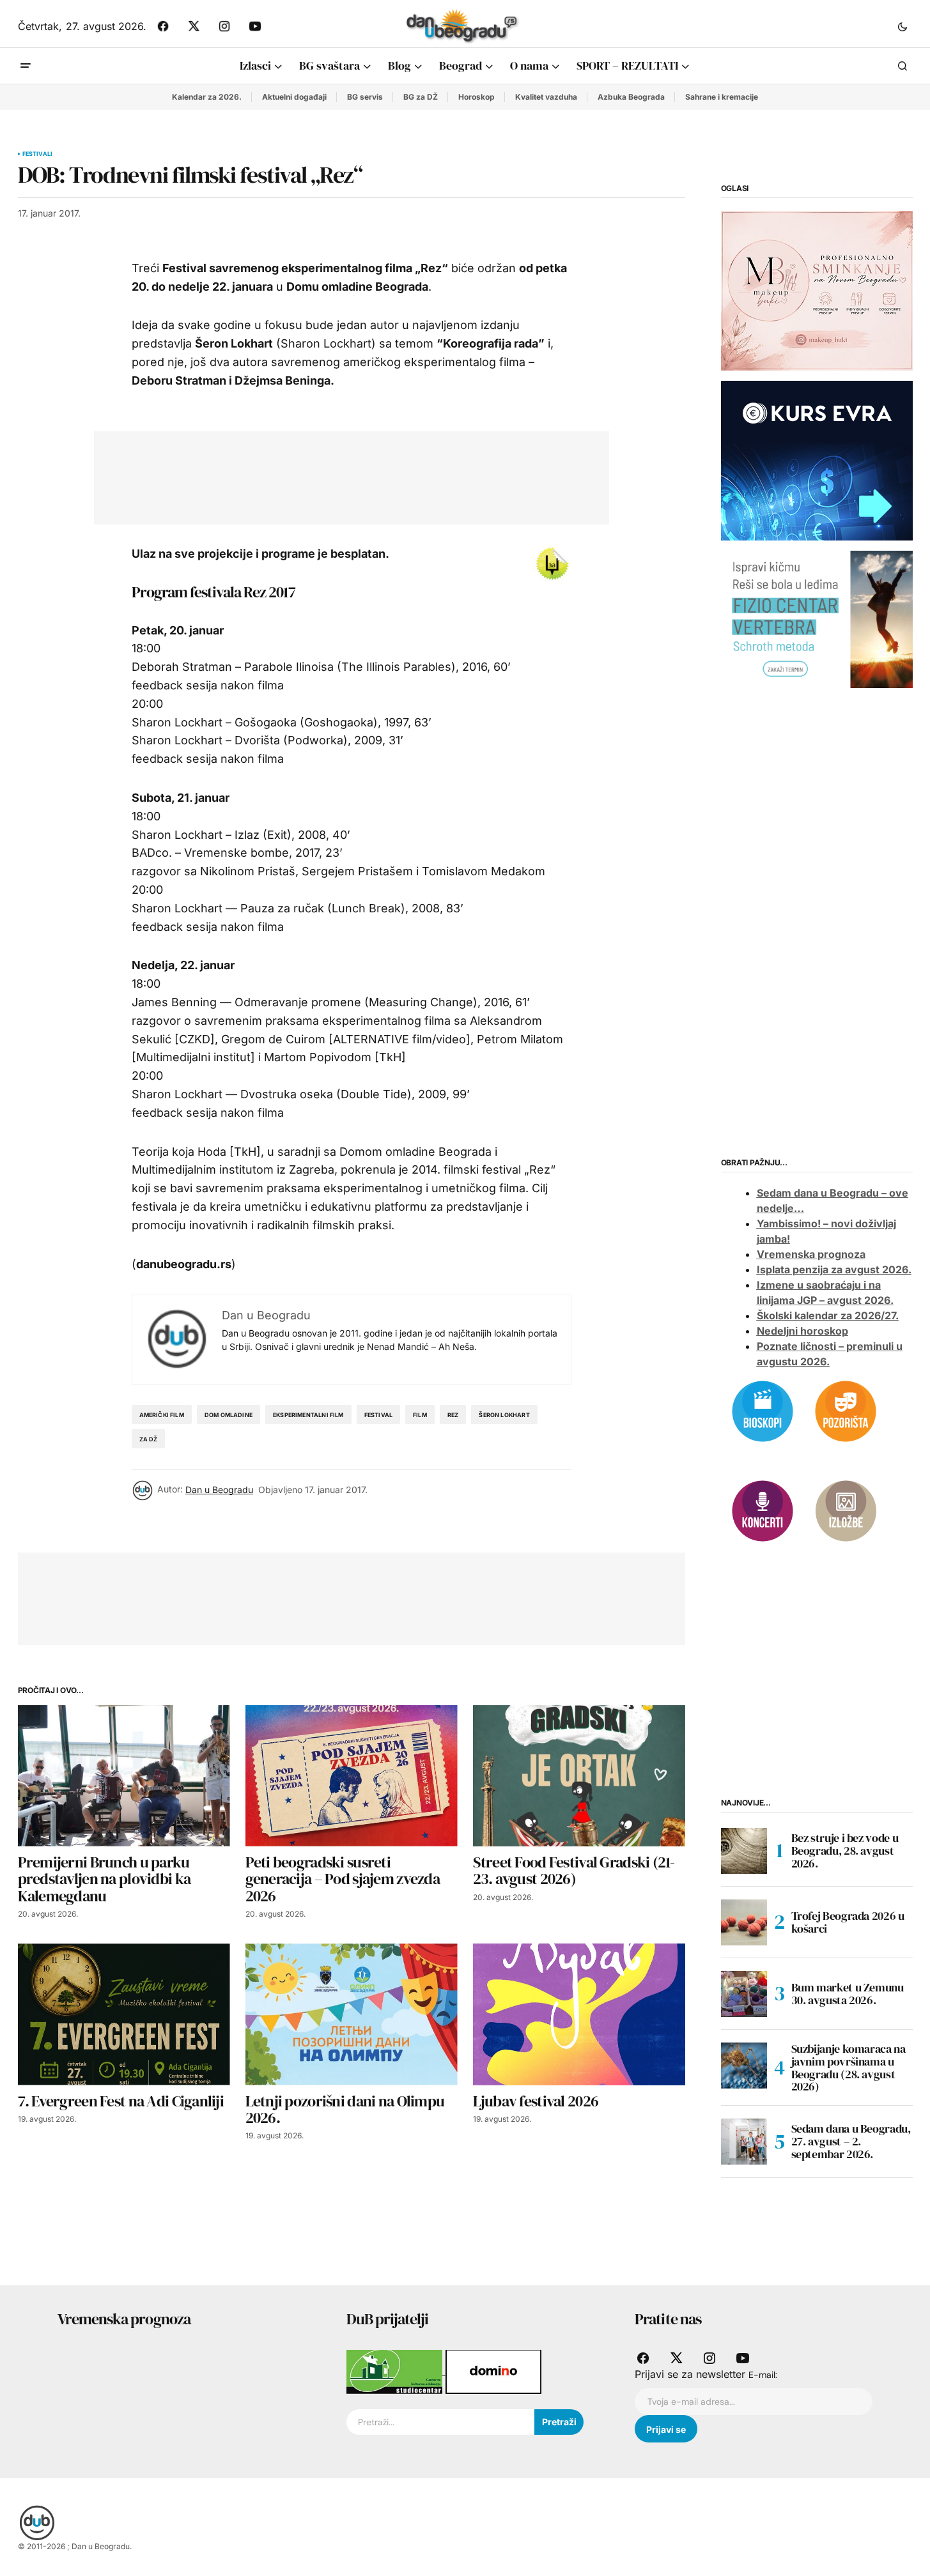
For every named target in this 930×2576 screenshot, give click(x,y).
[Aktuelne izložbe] (846, 1510)
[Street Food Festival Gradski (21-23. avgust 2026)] (579, 1776)
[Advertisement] (342, 475)
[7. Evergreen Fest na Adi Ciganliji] (124, 2014)
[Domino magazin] (493, 2371)
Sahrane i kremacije (722, 97)
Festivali (38, 154)
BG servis (365, 97)
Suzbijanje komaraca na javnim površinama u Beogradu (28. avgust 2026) (849, 2068)
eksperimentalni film (308, 1415)
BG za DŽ (421, 97)
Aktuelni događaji (294, 97)
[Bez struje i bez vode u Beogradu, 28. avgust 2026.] (744, 1851)
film (420, 1415)
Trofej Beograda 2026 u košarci (848, 1922)
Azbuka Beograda (631, 97)
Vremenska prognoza (811, 1254)
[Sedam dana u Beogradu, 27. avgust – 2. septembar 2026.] (744, 2142)
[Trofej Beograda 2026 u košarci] (744, 1922)
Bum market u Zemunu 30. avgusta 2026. (848, 1994)
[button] (903, 26)
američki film (162, 1415)
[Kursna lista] (817, 290)
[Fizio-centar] (817, 618)
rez (453, 1415)
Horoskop (477, 97)
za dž (149, 1439)
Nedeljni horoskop (802, 1331)
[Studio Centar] (396, 2371)
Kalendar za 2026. (207, 97)
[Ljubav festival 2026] (579, 2014)
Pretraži (559, 2422)
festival (378, 1415)
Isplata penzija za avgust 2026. (834, 1269)
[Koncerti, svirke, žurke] (763, 1510)
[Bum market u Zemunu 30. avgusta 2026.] (744, 1994)
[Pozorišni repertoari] (846, 1410)
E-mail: (763, 2375)
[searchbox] (440, 2422)
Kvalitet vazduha (546, 97)
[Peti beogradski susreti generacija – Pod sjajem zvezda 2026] (352, 1776)
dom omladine (229, 1415)
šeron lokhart (504, 1415)
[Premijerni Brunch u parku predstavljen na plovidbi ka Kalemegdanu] (124, 1776)
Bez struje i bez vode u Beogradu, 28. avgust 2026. (845, 1851)
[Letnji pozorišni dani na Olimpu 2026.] (352, 2014)
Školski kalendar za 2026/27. (828, 1315)
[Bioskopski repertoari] (763, 1410)
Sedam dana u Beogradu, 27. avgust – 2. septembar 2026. (851, 2141)
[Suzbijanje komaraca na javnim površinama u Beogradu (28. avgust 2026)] (744, 2066)
